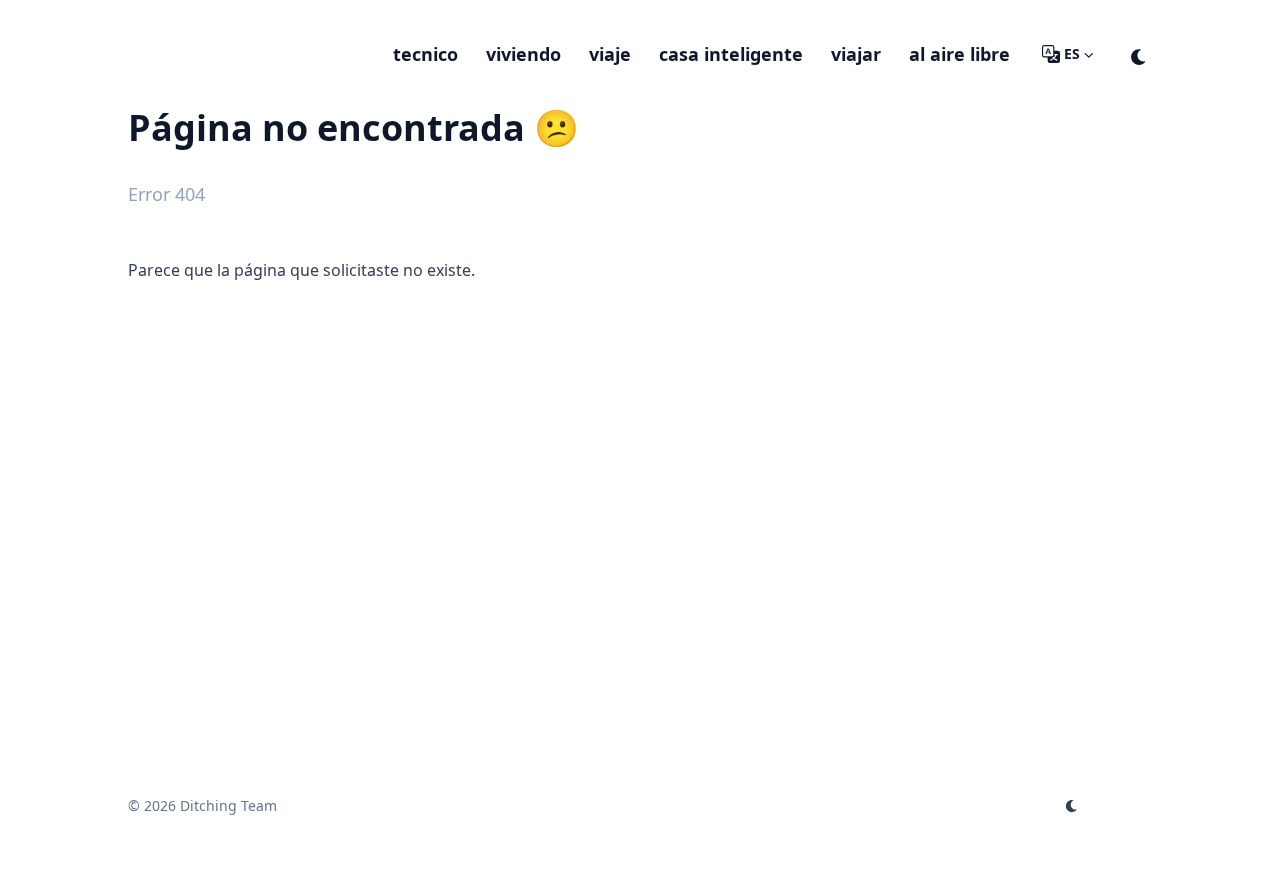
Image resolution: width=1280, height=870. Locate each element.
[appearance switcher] (1139, 54)
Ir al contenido (206, 18)
